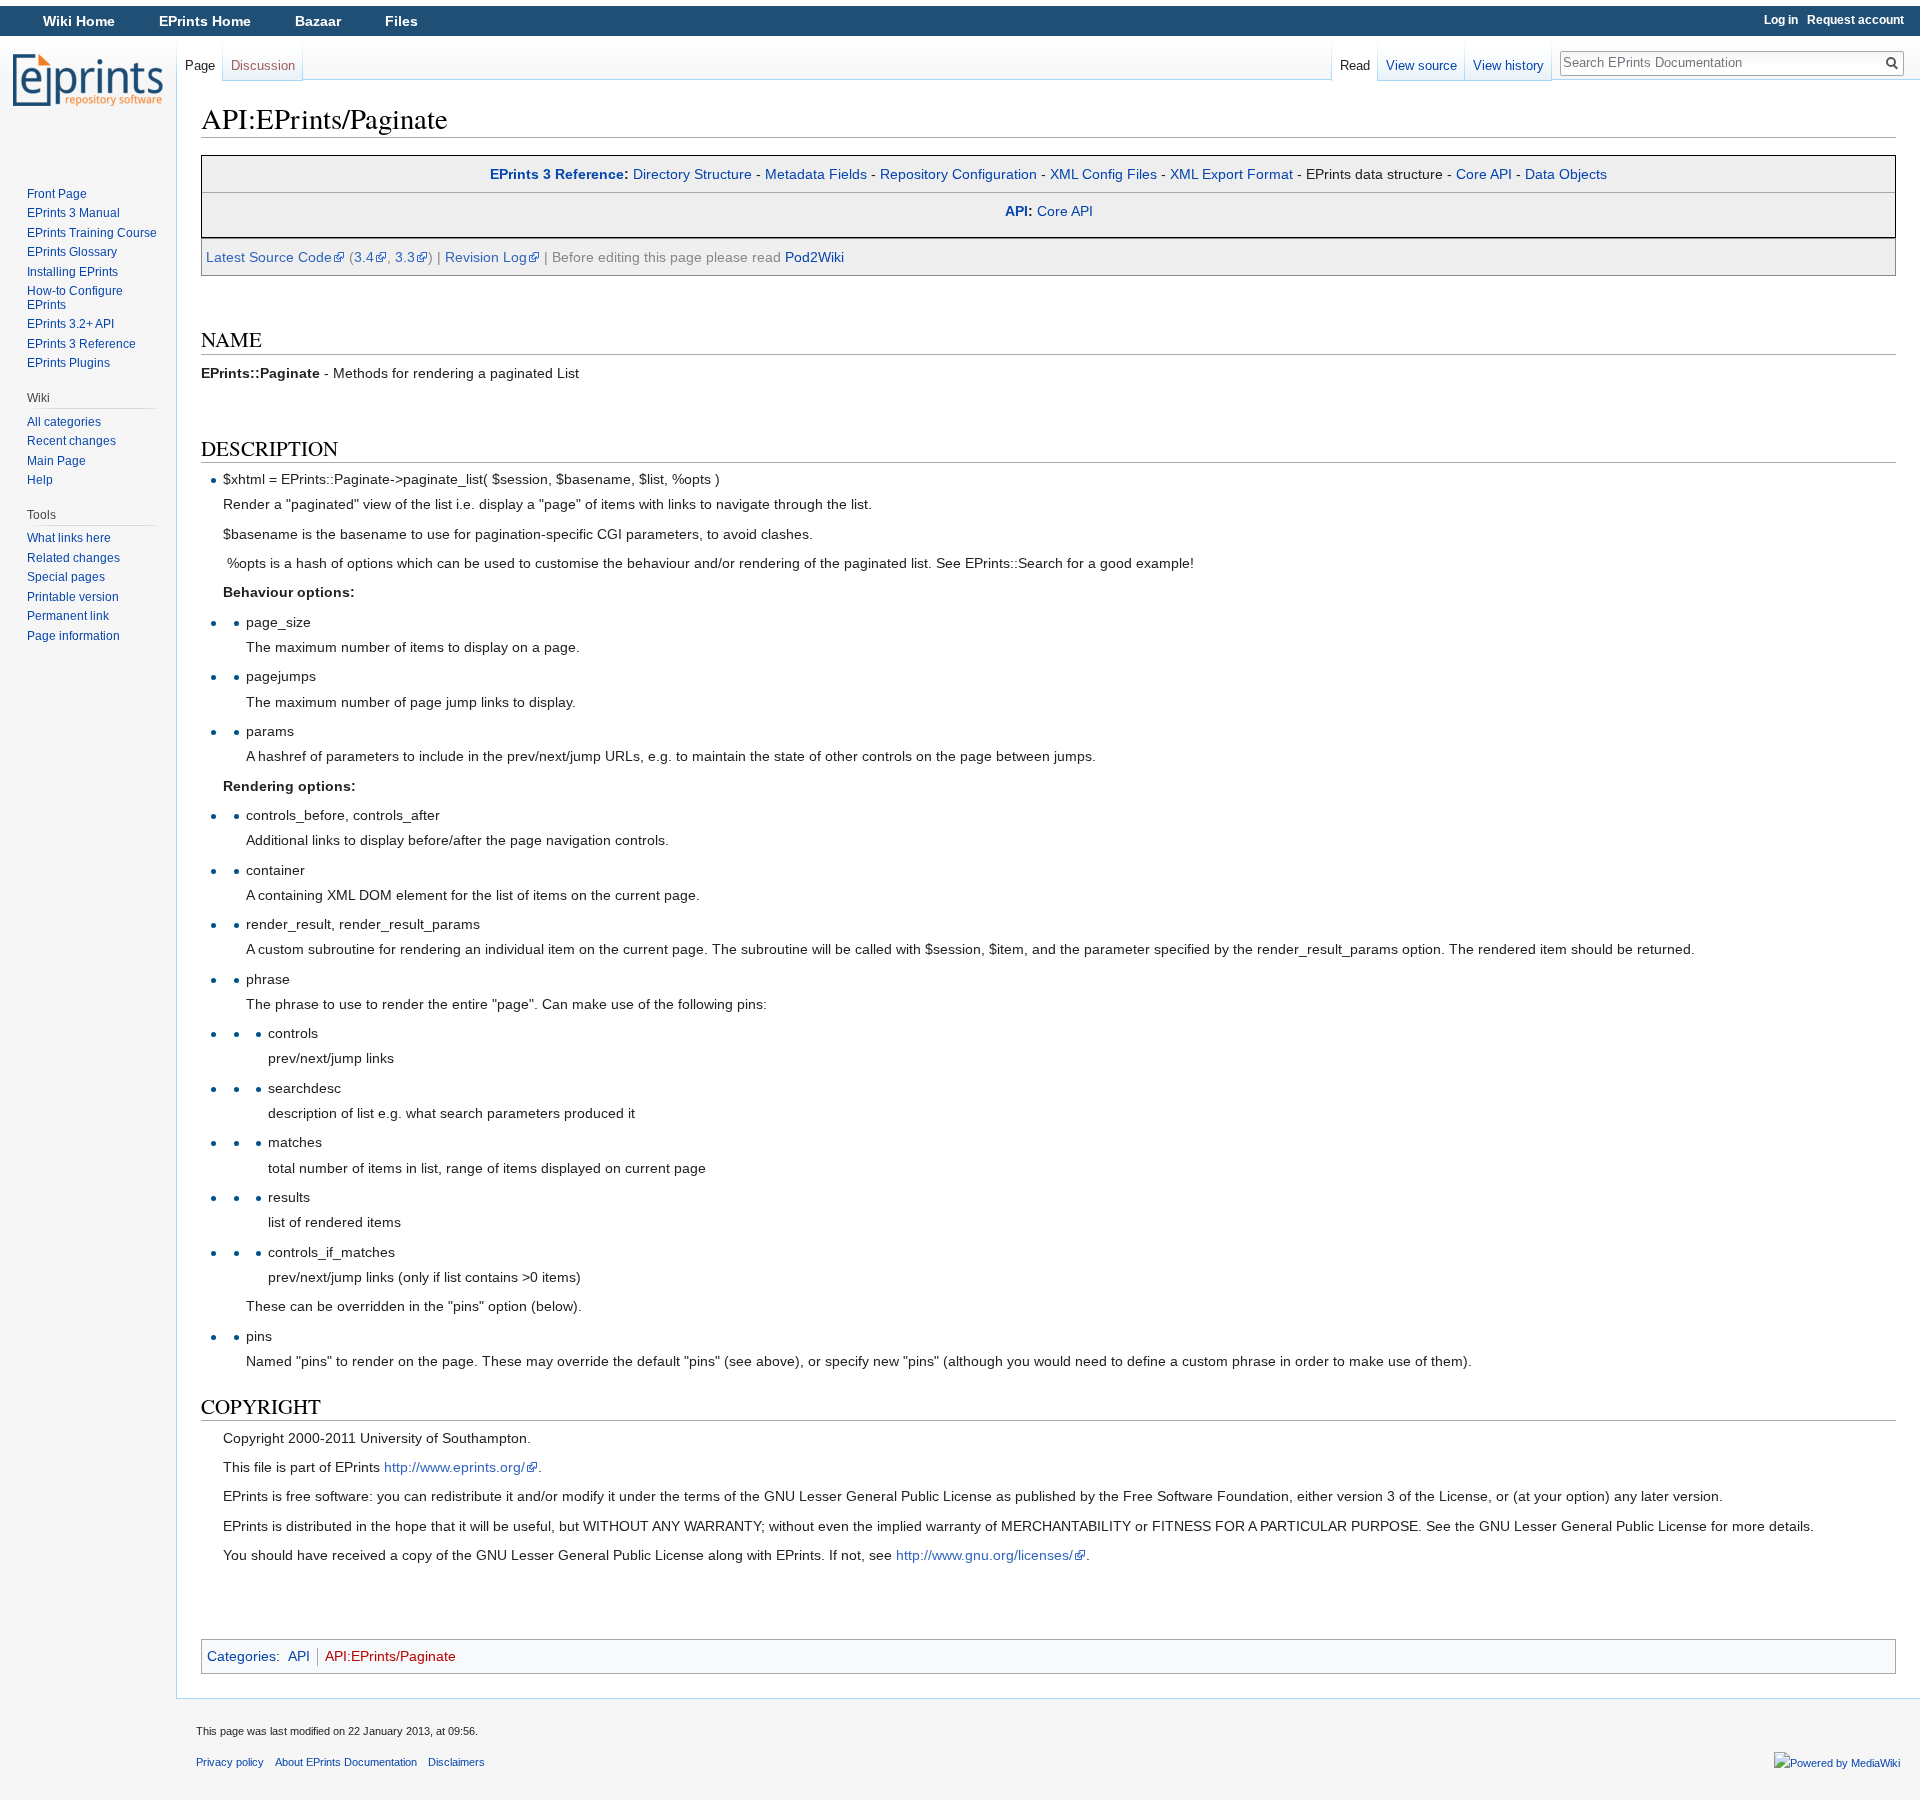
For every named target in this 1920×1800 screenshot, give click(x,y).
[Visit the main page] (88, 80)
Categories (241, 1656)
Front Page (57, 194)
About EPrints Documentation (346, 1762)
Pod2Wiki (814, 257)
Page (200, 65)
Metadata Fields (816, 174)
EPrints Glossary (72, 252)
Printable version (73, 597)
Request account (1855, 20)
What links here (69, 538)
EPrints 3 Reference (557, 174)
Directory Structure (692, 174)
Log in (1781, 20)
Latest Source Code (269, 257)
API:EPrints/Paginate (390, 1656)
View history (1508, 65)
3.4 (364, 257)
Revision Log (486, 257)
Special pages (66, 577)
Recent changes (71, 441)
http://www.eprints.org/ (454, 1467)
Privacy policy (230, 1762)
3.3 (405, 257)
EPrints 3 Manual (73, 213)
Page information (73, 636)
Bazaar (318, 21)
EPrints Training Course (92, 233)
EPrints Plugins (68, 363)
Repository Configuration (958, 174)
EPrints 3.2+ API (70, 324)
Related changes (73, 558)
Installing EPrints (72, 272)
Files (401, 21)
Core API (1484, 174)
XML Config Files (1103, 174)
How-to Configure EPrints (75, 298)
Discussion (263, 65)
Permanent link (68, 616)
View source (1421, 65)
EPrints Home (205, 21)
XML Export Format (1231, 174)
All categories (64, 422)
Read (1355, 65)
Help (40, 480)
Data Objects (1566, 174)
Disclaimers (456, 1762)
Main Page (56, 461)
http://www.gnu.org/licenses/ (984, 1555)
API (1016, 211)
